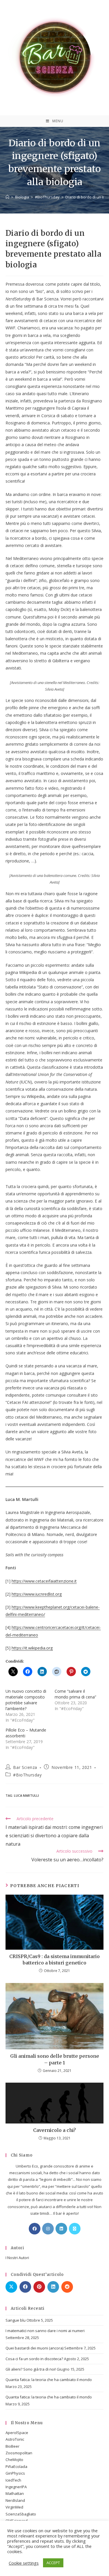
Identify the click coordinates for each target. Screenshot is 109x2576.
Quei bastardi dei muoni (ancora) (34, 2348)
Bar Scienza (25, 1767)
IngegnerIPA (16, 2487)
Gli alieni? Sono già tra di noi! (31, 2369)
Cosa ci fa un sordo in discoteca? (34, 2359)
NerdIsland (15, 2500)
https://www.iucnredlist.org (37, 1594)
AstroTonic (15, 2439)
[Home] (7, 197)
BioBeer (12, 2446)
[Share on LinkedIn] (53, 2287)
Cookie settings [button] (24, 2563)
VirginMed (14, 2507)
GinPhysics (15, 2473)
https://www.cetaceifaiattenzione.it (44, 1581)
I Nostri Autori (17, 2258)
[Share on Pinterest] (39, 2287)
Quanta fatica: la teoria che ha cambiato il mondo (49, 2380)
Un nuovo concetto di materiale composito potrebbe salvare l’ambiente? (26, 1700)
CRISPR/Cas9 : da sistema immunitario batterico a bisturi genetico (54, 1960)
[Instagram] (48, 2229)
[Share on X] (11, 2287)
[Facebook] (35, 2229)
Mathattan (15, 2493)
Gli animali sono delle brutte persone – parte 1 (55, 2059)
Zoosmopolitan (19, 2453)
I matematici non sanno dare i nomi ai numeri (45, 2331)
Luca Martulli (26, 1795)
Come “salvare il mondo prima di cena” (75, 1694)
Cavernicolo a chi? (54, 2130)
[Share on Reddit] (67, 2287)
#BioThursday (27, 1775)
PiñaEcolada (16, 2466)
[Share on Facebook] (25, 2287)
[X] (75, 2229)
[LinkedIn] (61, 2229)
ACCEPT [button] (53, 2563)
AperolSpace (17, 2433)
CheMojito (14, 2460)
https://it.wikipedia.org (32, 1648)
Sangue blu (16, 2320)
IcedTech (13, 2480)
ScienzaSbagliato (21, 2514)
